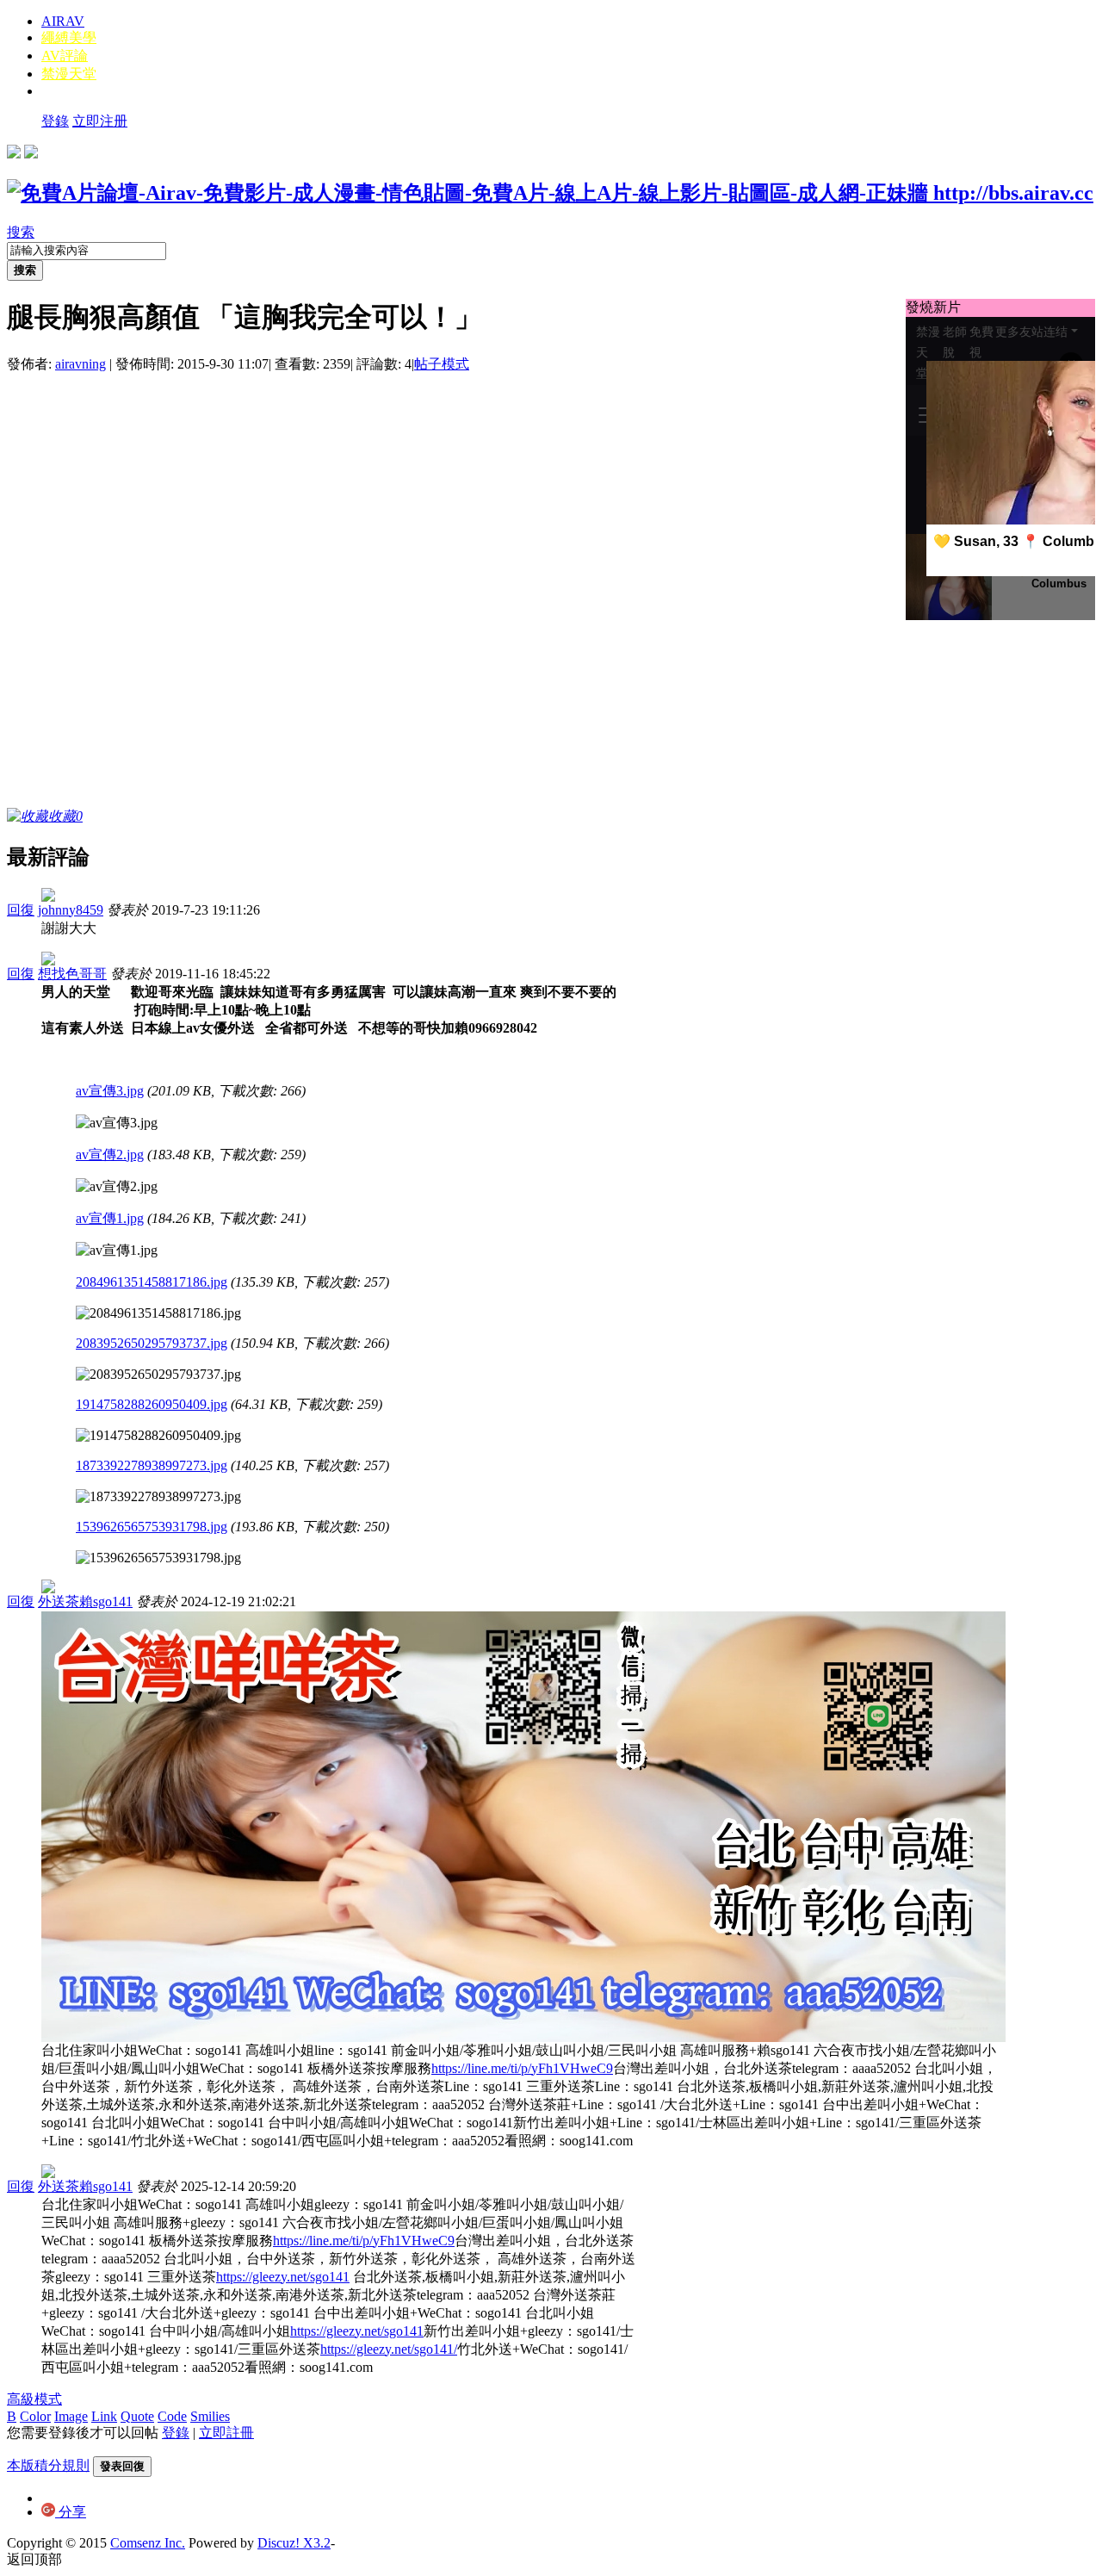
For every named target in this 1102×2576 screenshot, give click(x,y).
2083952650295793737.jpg (152, 1343)
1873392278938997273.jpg (152, 1465)
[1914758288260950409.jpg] (158, 1436)
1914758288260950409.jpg (152, 1404)
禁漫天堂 (69, 74)
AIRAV (63, 21)
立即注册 (100, 121)
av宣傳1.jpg (110, 1218)
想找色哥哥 (72, 974)
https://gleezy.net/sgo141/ (389, 2349)
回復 (21, 910)
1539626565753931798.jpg (152, 1527)
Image (71, 2416)
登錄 (55, 121)
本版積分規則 (48, 2465)
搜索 (21, 232)
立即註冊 (226, 2433)
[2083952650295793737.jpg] (158, 1375)
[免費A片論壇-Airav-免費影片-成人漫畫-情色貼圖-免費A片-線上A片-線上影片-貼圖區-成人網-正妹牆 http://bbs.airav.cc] (550, 193)
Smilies (210, 2416)
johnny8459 (71, 910)
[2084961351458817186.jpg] (158, 1313)
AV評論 (65, 56)
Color (35, 2416)
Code (172, 2416)
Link (104, 2416)
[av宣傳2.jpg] (117, 1187)
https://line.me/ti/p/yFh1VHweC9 (522, 2068)
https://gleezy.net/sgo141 (283, 2277)
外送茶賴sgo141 (85, 1601)
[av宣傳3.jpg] (117, 1124)
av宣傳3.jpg (110, 1091)
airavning (80, 364)
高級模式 (34, 2399)
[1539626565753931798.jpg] (158, 1558)
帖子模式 (442, 364)
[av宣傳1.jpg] (117, 1251)
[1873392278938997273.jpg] (158, 1497)
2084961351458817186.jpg (152, 1282)
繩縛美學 (69, 37)
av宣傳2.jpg (110, 1155)
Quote (137, 2416)
